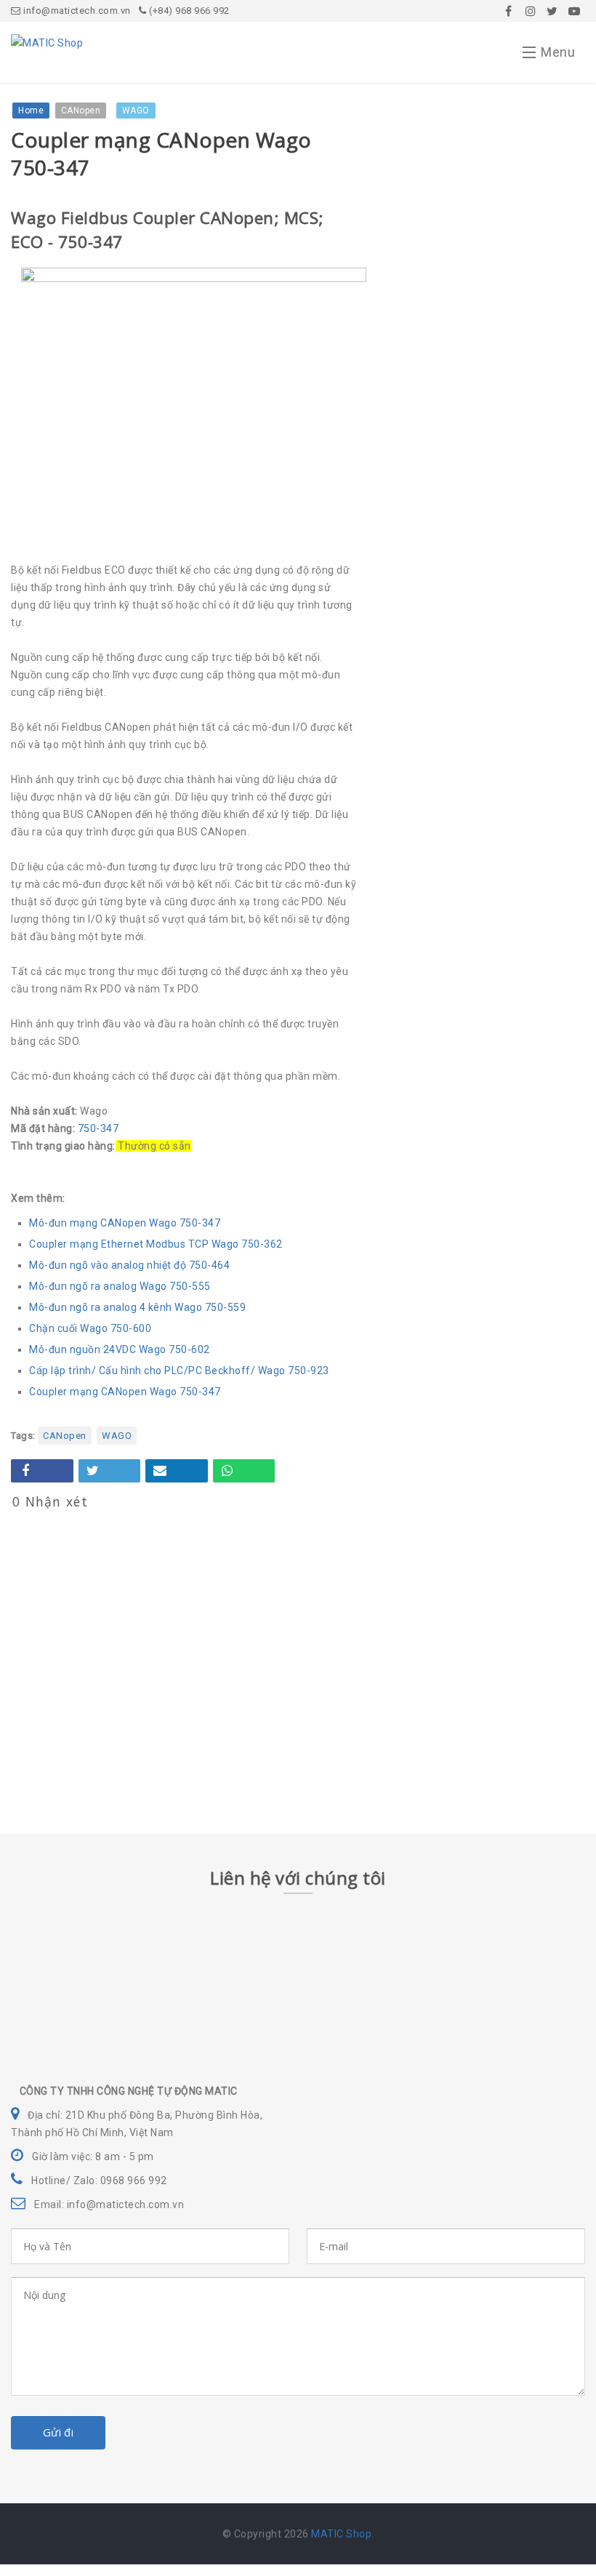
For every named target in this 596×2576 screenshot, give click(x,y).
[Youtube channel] (574, 11)
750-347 (98, 1128)
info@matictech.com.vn (76, 11)
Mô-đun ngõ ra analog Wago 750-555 (120, 1286)
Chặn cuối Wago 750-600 (90, 1328)
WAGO (117, 1436)
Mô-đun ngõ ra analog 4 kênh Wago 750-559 (137, 1307)
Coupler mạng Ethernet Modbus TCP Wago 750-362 (156, 1244)
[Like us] (509, 11)
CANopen (65, 1436)
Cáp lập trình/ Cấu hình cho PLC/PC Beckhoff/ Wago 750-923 (179, 1371)
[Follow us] (531, 11)
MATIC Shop (341, 2534)
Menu (558, 52)
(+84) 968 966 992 (188, 11)
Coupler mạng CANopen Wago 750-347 (125, 1392)
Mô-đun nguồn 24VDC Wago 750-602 (120, 1349)
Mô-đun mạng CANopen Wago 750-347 (125, 1223)
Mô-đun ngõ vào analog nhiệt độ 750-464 (129, 1265)
